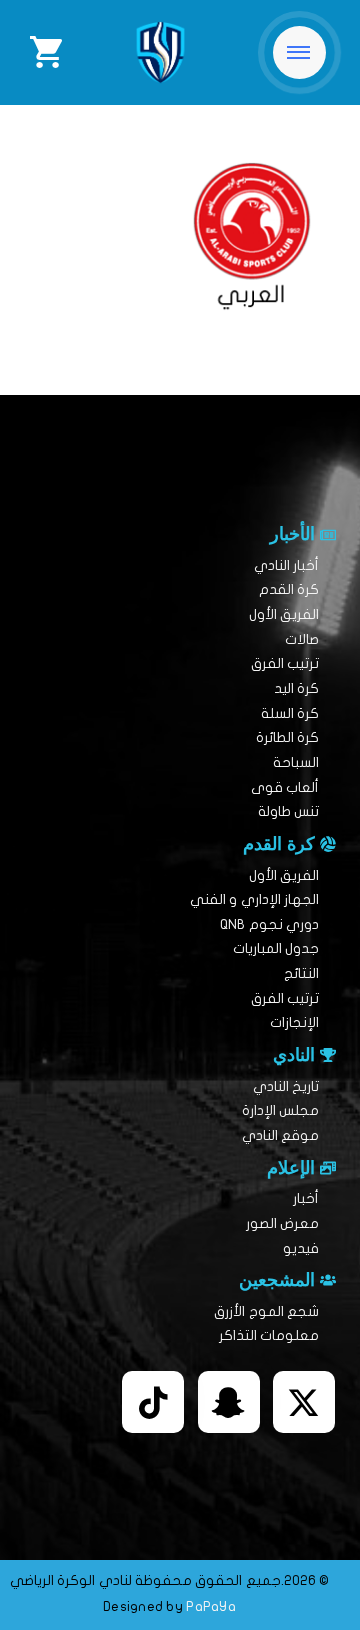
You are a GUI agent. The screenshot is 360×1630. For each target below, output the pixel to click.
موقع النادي (280, 1135)
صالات (302, 639)
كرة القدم (289, 589)
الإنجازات (294, 1022)
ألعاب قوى (285, 787)
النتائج (301, 973)
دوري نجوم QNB (269, 924)
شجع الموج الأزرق (266, 1311)
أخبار (306, 1198)
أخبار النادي (286, 565)
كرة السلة (290, 713)
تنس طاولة (288, 811)
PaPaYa (211, 1606)
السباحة (296, 762)
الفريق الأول (284, 614)
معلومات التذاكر (269, 1335)
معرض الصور (282, 1223)
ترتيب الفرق (285, 663)
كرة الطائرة (287, 737)
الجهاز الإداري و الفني (254, 899)
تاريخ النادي (286, 1086)
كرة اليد (296, 688)
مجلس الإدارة (280, 1110)
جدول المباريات (276, 948)
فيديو (301, 1248)
